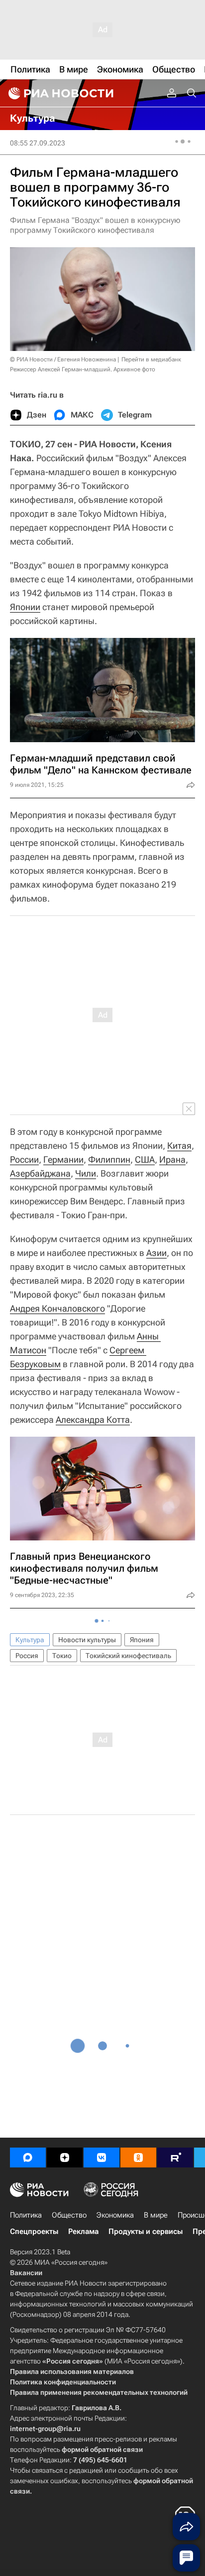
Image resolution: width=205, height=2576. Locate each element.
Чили (86, 1173)
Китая (179, 1146)
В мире (156, 2215)
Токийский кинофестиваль (128, 1656)
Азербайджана (40, 1173)
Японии (25, 607)
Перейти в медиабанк (151, 359)
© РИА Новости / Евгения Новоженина (63, 359)
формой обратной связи (102, 2449)
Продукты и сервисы (146, 2231)
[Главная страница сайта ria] (60, 93)
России (24, 1159)
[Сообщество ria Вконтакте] (102, 2158)
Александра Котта (93, 1420)
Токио (62, 1656)
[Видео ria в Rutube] (175, 2158)
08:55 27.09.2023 (38, 143)
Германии (63, 1159)
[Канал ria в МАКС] (28, 2158)
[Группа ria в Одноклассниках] (138, 2158)
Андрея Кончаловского (57, 1308)
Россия (27, 1656)
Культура (30, 1640)
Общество (69, 2215)
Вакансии (26, 2273)
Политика (26, 2215)
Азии (156, 1253)
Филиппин (109, 1159)
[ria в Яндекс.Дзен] (65, 2158)
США (145, 1159)
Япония (142, 1640)
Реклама (83, 2231)
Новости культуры (87, 1640)
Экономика (115, 2215)
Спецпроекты (34, 2231)
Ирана (172, 1159)
